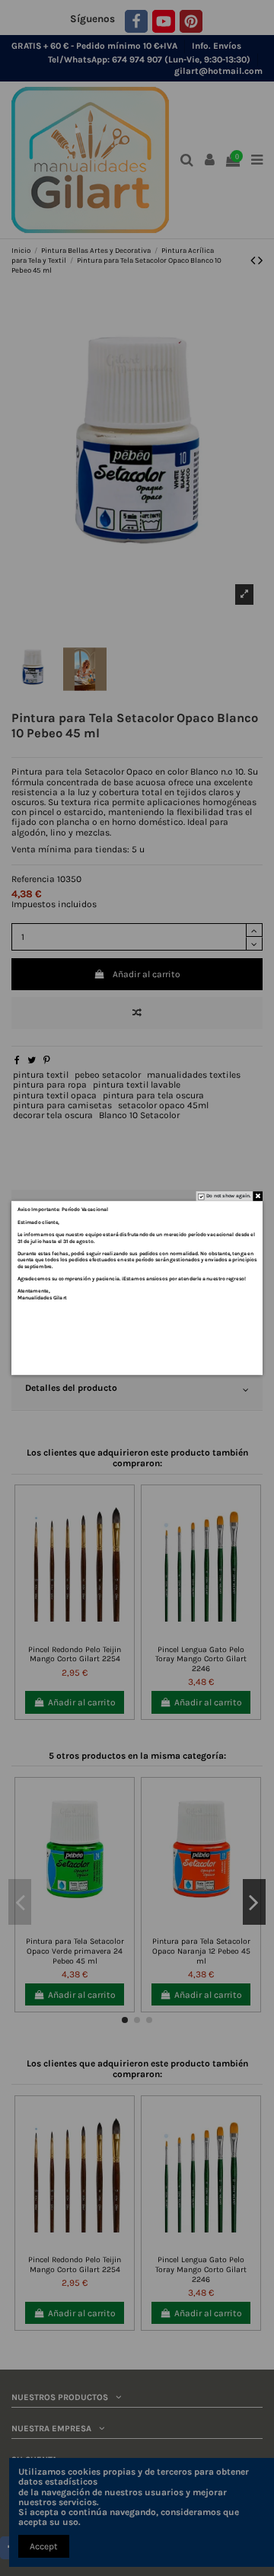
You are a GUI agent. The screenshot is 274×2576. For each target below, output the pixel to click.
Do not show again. (229, 1196)
